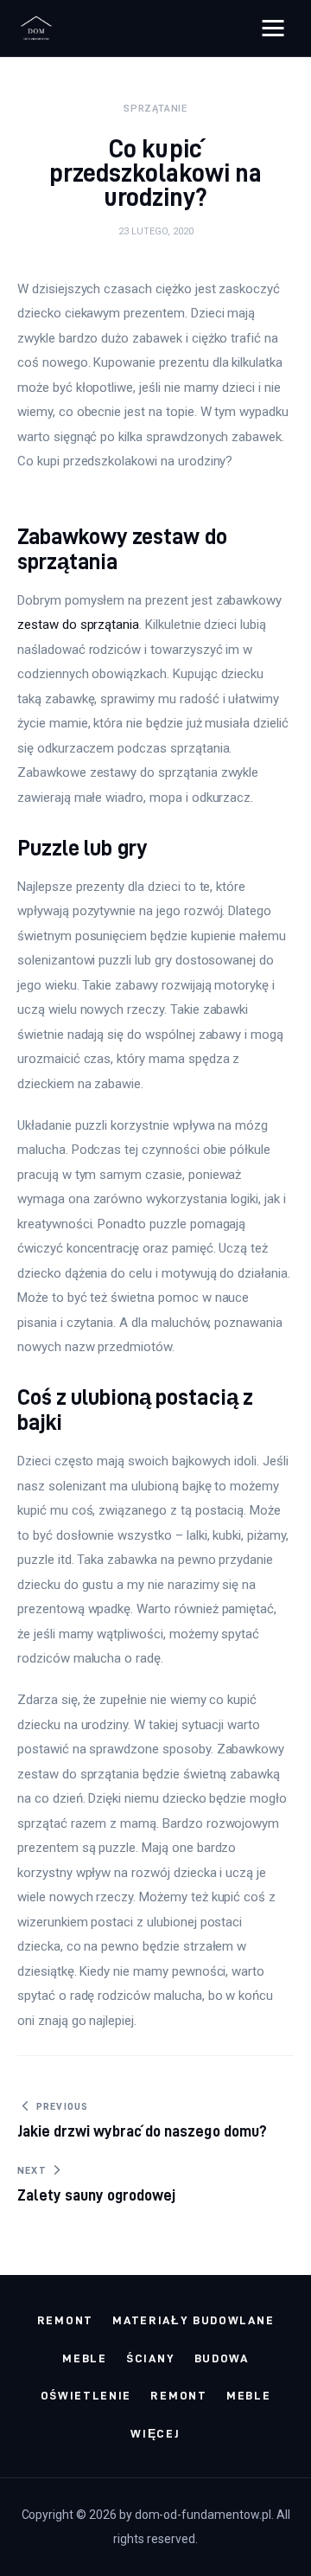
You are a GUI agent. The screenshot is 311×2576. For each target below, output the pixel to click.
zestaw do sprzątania (78, 625)
